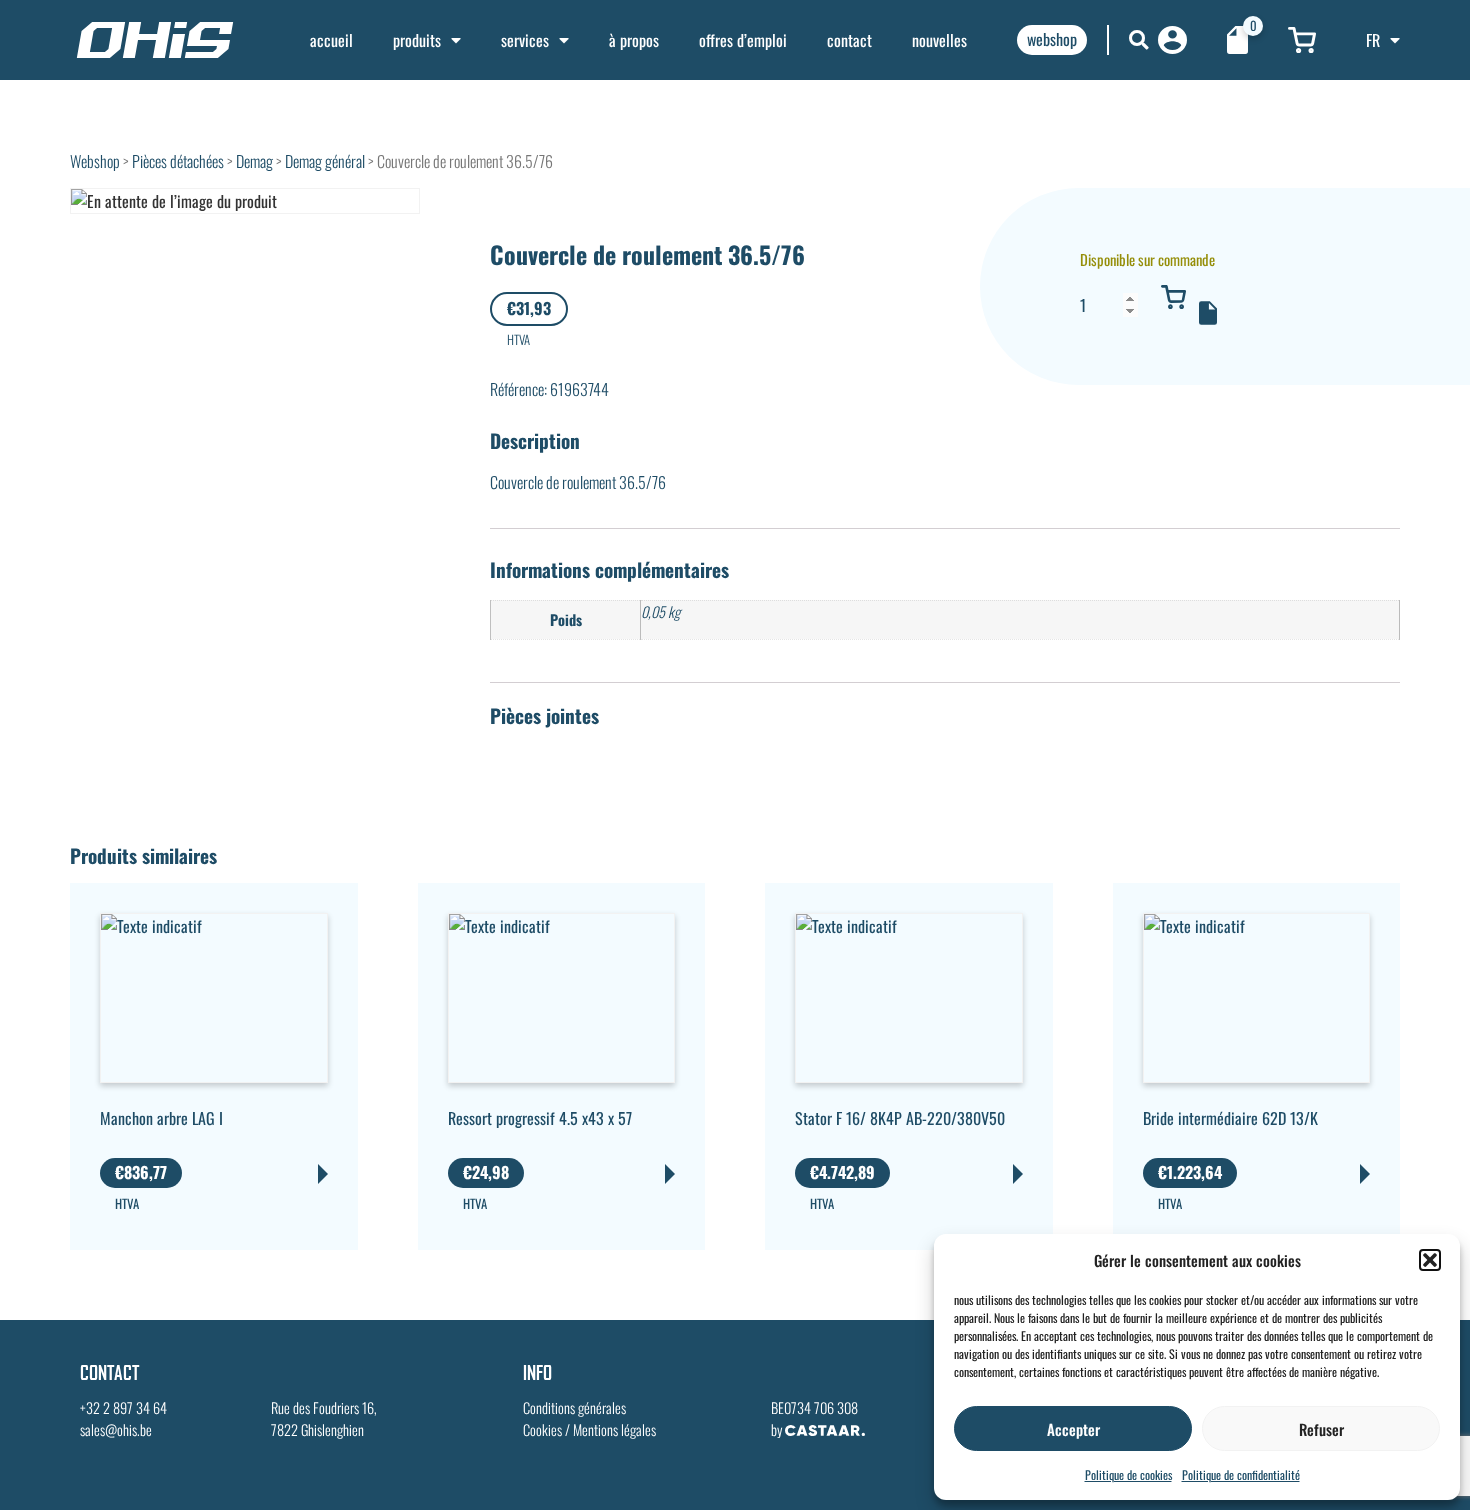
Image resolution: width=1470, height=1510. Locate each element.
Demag (254, 161)
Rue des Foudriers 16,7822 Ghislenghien (324, 1418)
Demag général (325, 161)
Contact (849, 40)
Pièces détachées (178, 161)
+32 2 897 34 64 (123, 1407)
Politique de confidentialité (1241, 1474)
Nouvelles (939, 40)
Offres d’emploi (743, 40)
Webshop (95, 161)
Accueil (331, 40)
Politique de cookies (1128, 1474)
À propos (634, 40)
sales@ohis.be (116, 1429)
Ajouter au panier (1173, 297)
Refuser (1321, 1429)
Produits (417, 40)
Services (525, 40)
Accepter (1073, 1429)
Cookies (542, 1429)
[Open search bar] (1139, 39)
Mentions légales (614, 1429)
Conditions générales (574, 1407)
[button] (1430, 1260)
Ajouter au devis (1208, 313)
